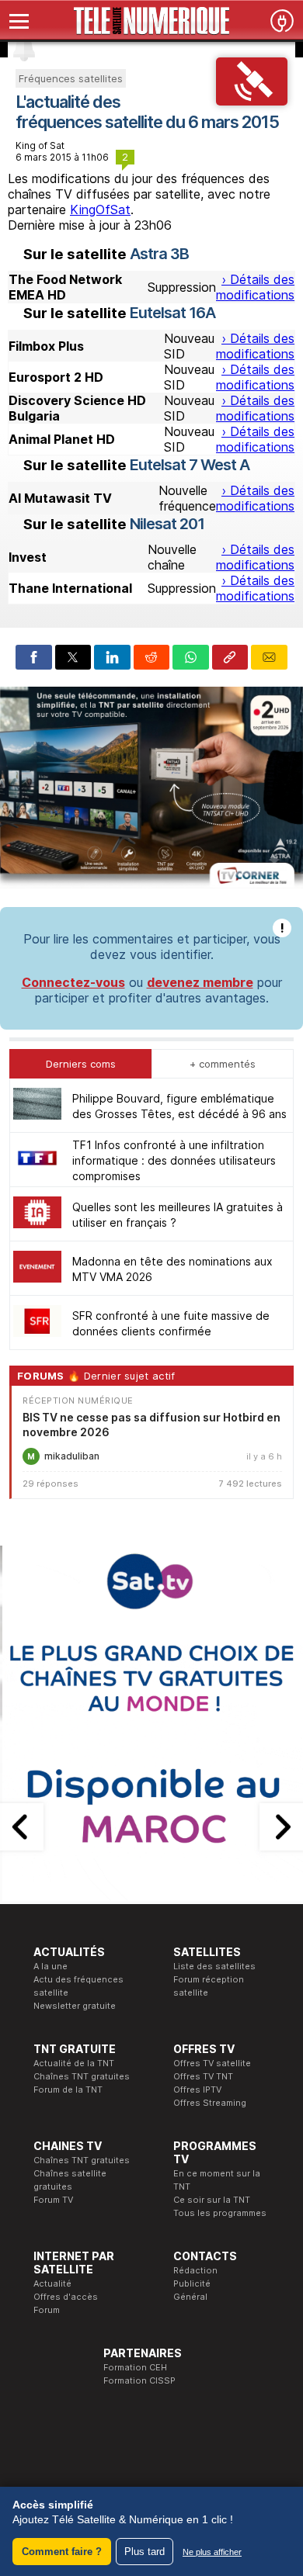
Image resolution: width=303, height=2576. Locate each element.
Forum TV (53, 2200)
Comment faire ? (62, 2552)
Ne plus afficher (212, 2552)
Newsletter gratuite (75, 2006)
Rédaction (195, 2270)
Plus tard (145, 2552)
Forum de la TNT (68, 2090)
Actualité (52, 2283)
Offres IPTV (197, 2090)
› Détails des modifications (255, 287)
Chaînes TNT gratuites (82, 2076)
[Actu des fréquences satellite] (252, 101)
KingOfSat (100, 209)
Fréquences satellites (71, 78)
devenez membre (200, 982)
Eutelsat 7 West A (190, 465)
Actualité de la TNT (74, 2063)
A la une (50, 1966)
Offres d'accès (66, 2297)
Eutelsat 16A (172, 313)
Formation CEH (135, 2367)
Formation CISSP (139, 2380)
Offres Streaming (210, 2103)
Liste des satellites (214, 1966)
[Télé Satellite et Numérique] (151, 21)
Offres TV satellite (212, 2063)
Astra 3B (159, 254)
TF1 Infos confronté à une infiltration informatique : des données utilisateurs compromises (174, 1160)
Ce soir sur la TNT (212, 2200)
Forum (47, 2310)
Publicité (192, 2283)
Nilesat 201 (167, 524)
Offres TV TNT (203, 2076)
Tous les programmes (220, 2213)
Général (190, 2297)
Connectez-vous (73, 982)
